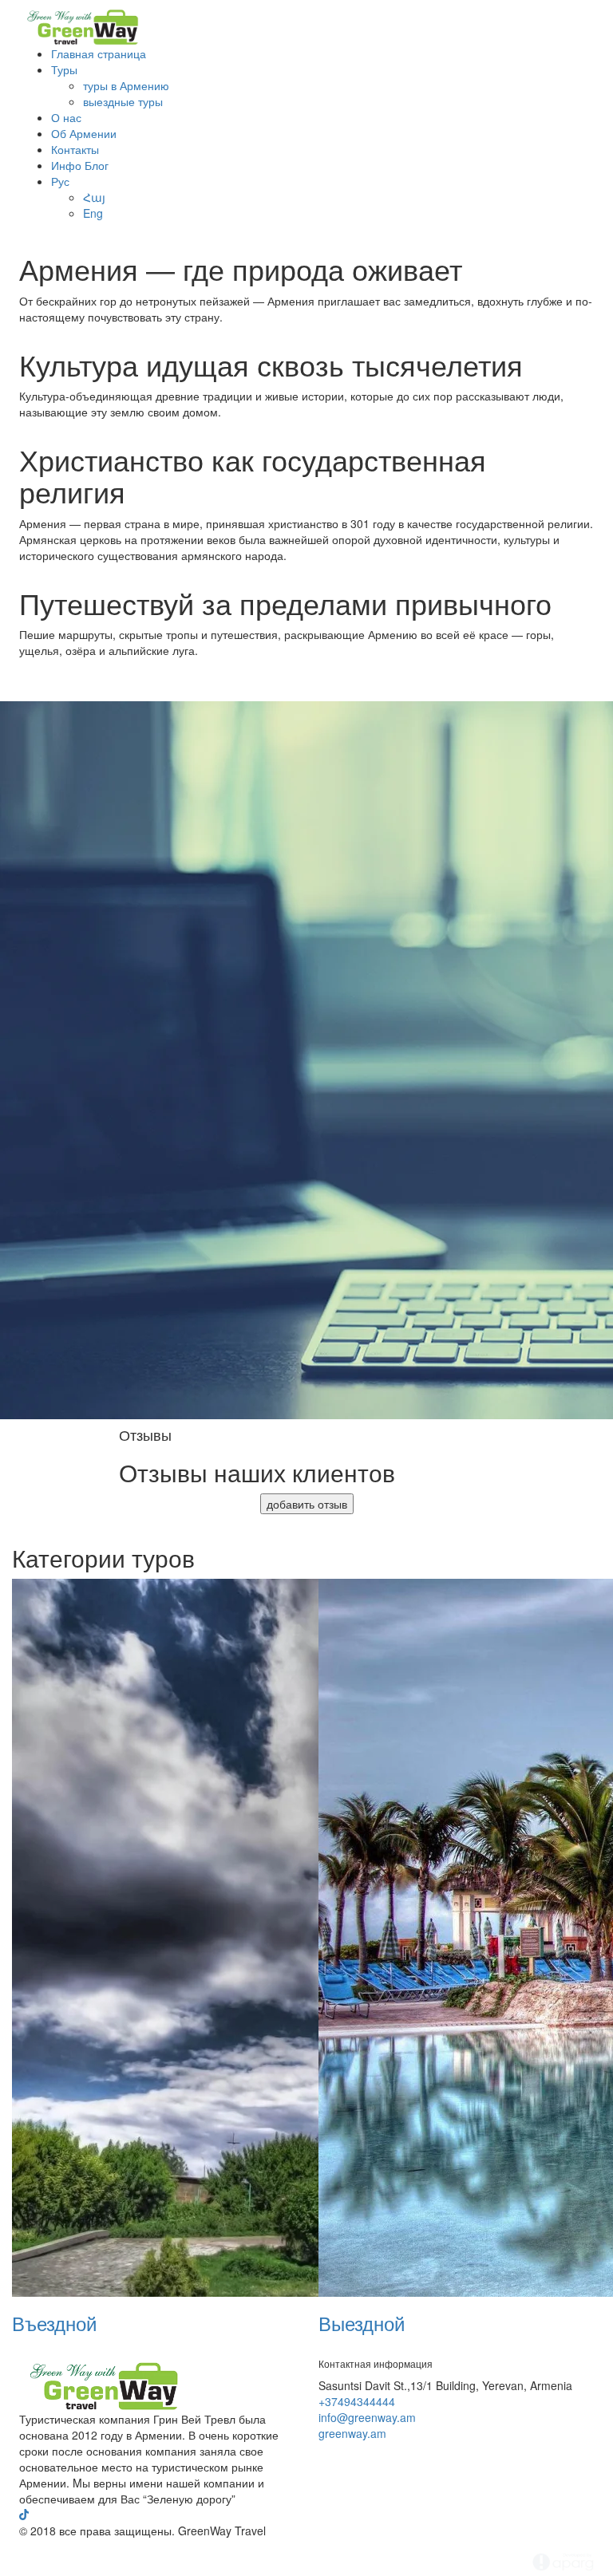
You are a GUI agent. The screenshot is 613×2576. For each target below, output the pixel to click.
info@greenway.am (367, 2417)
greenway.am (352, 2433)
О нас (66, 117)
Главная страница (99, 53)
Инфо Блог (80, 165)
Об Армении (84, 133)
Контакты (75, 149)
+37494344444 (357, 2401)
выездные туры (123, 101)
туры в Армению (126, 85)
